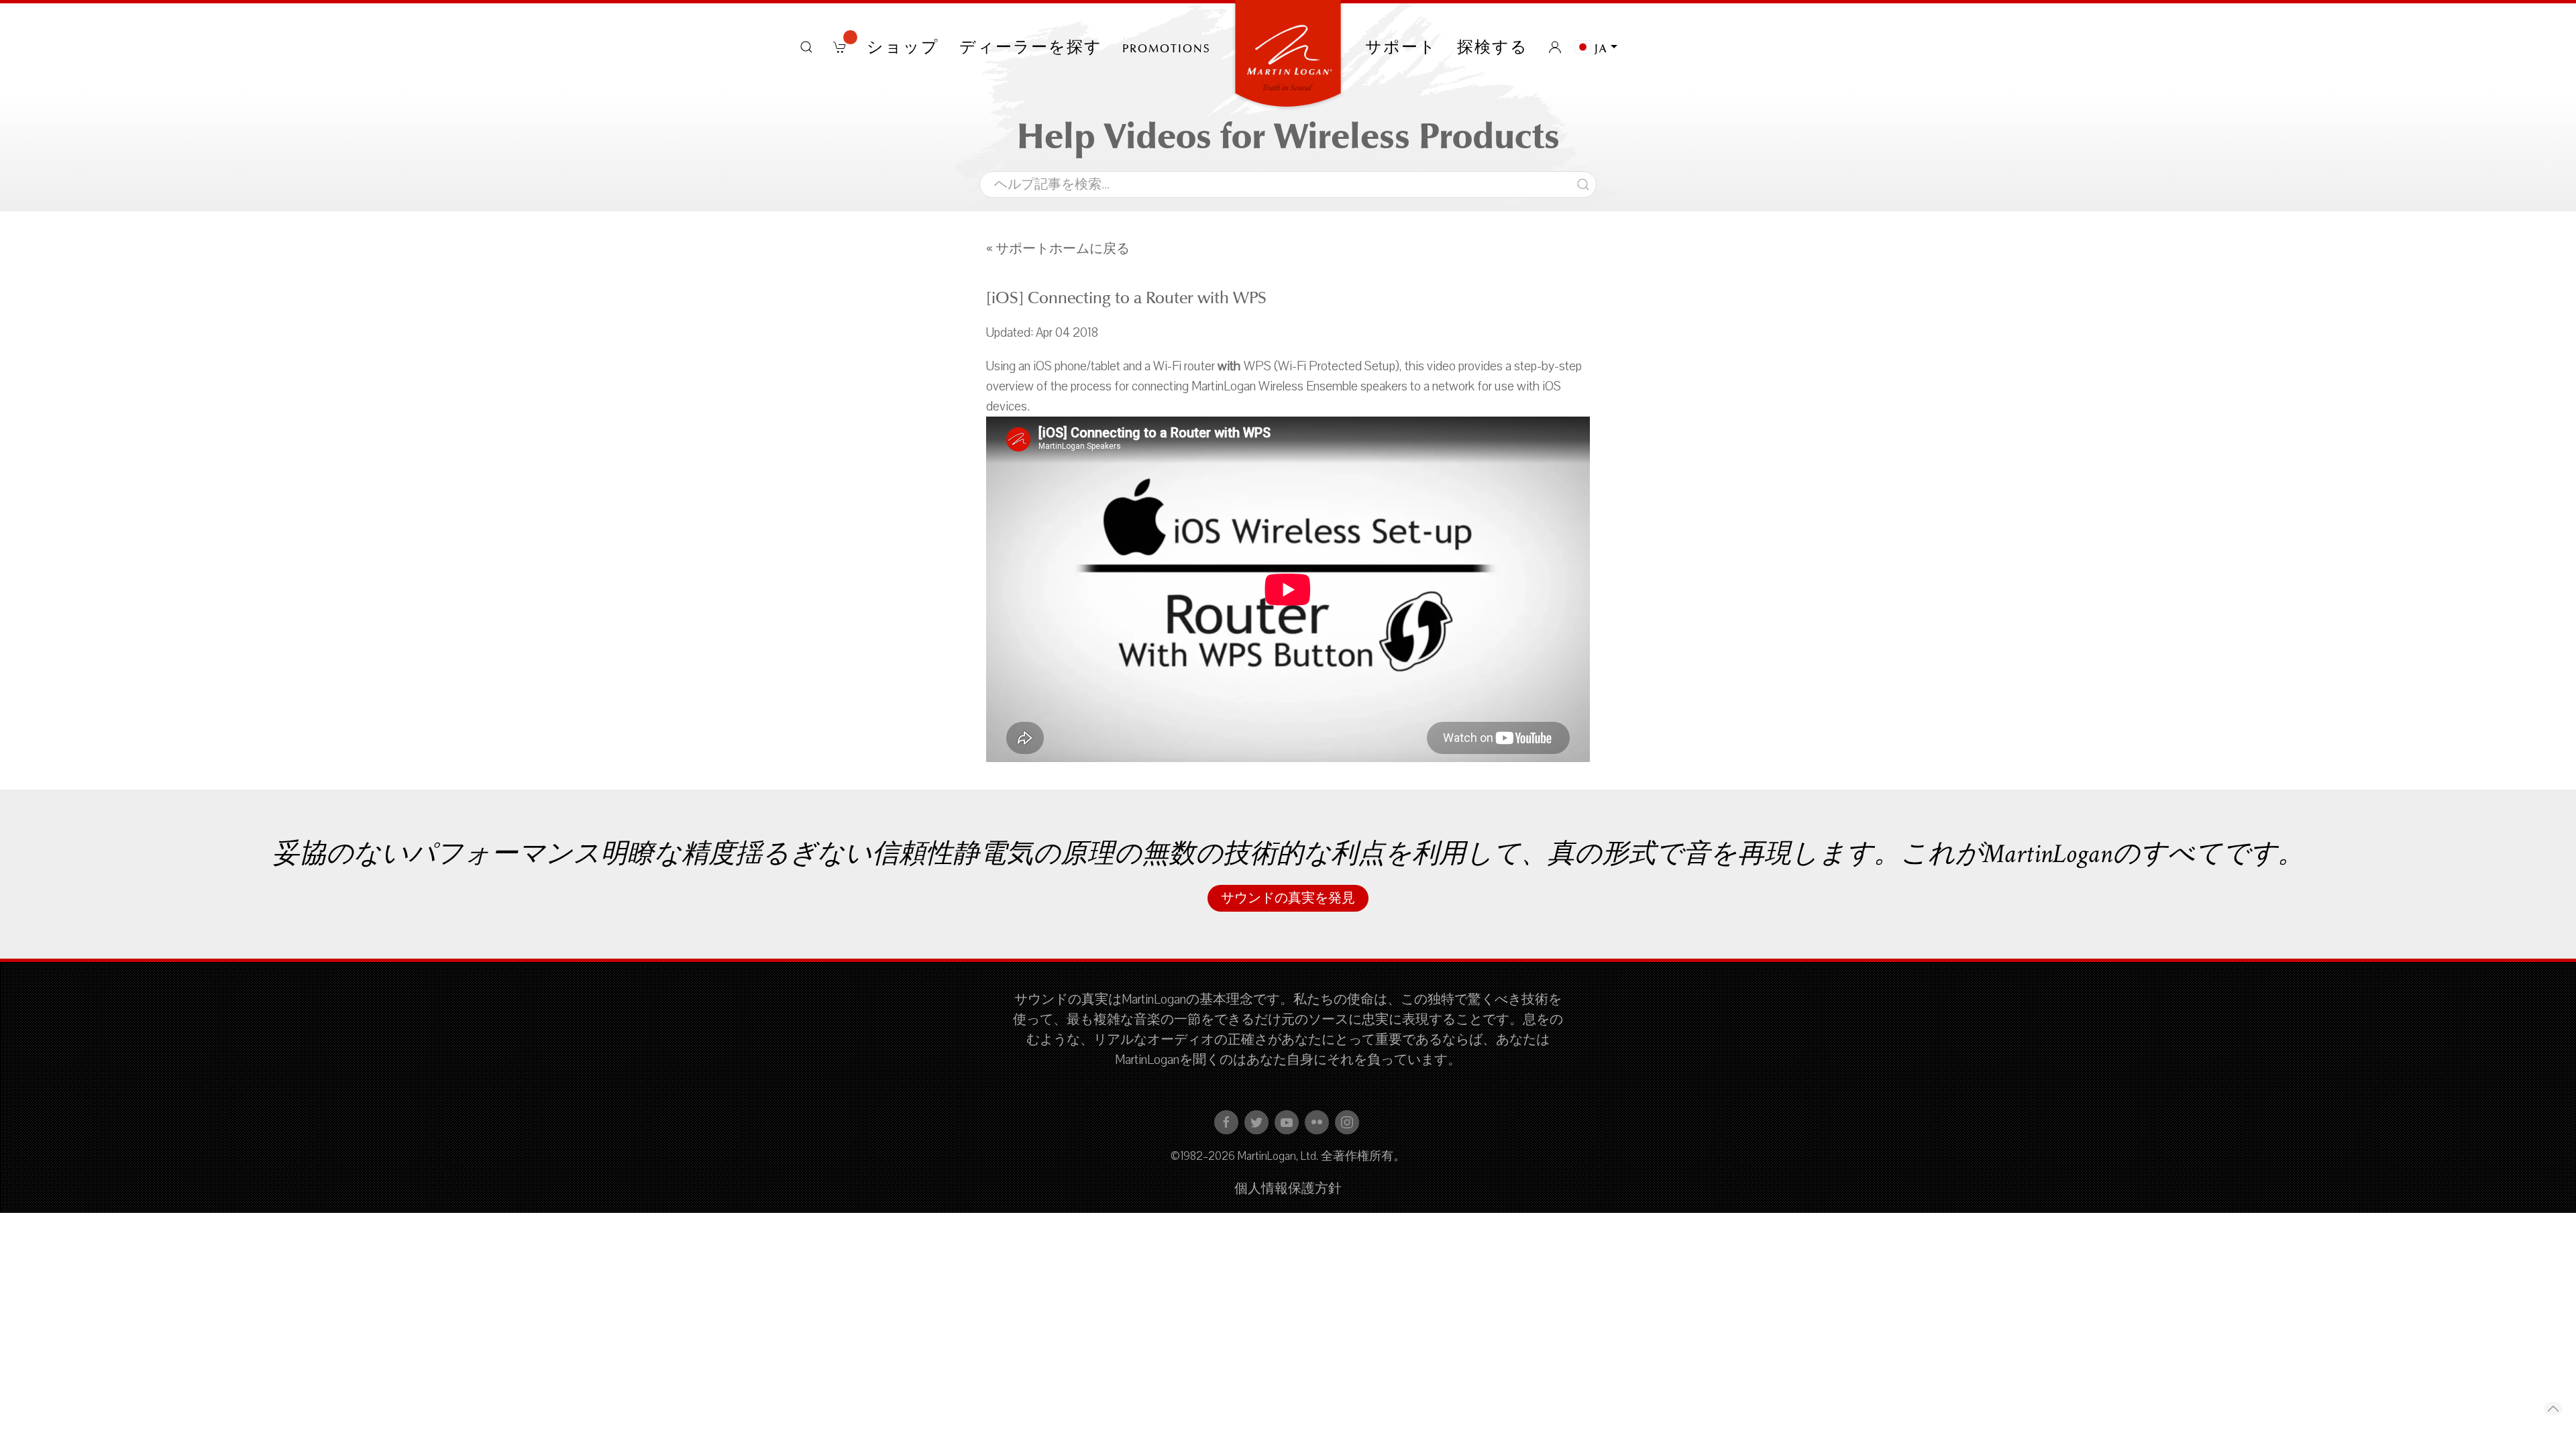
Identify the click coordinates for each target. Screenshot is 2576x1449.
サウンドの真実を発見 (1288, 898)
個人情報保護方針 (1288, 1189)
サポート (1401, 47)
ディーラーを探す (1031, 47)
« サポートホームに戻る (1058, 249)
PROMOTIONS (1167, 47)
